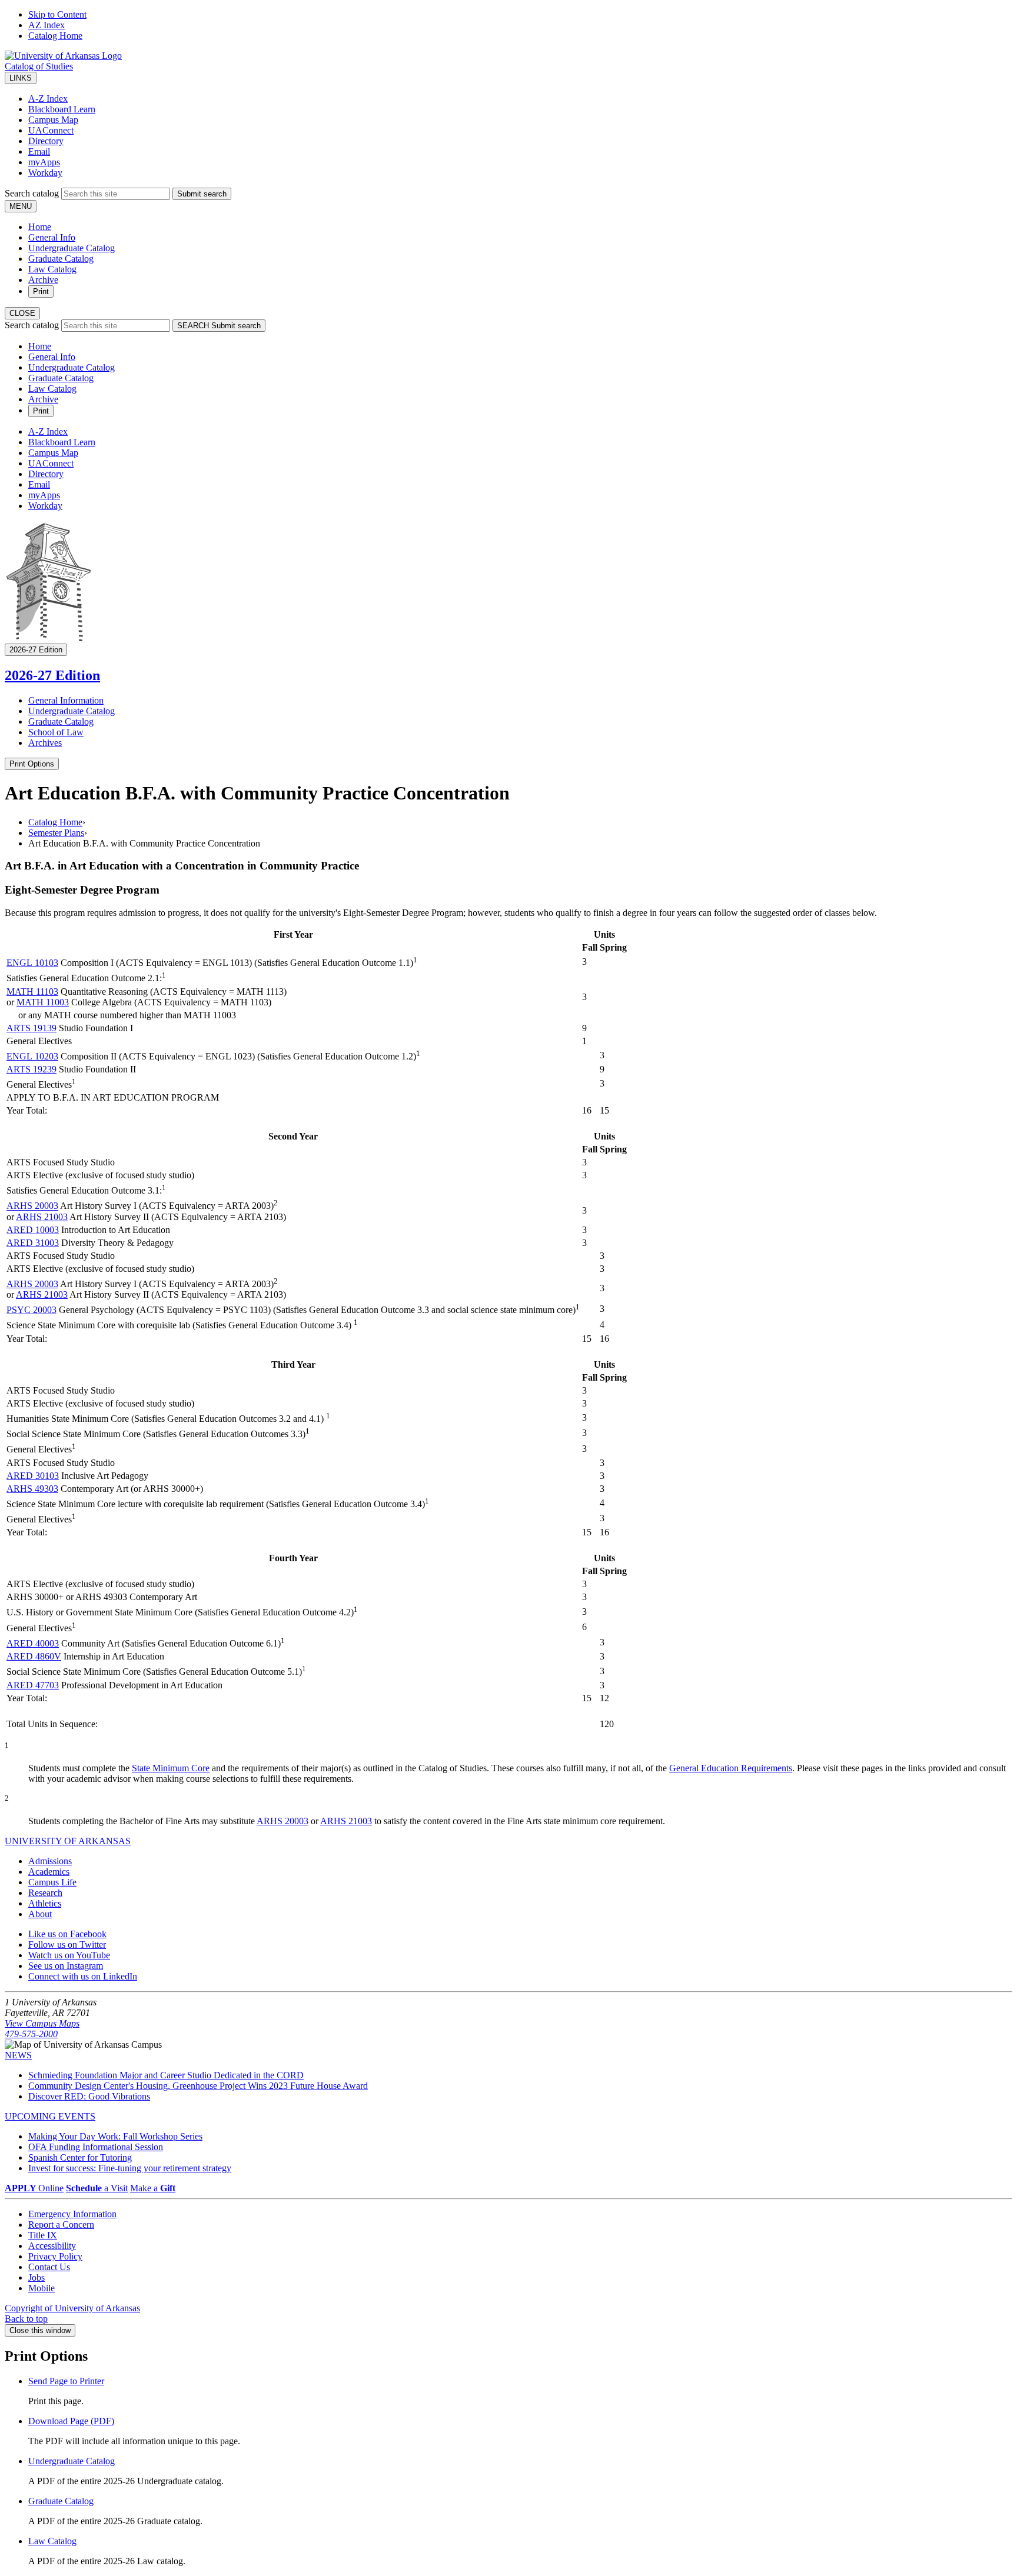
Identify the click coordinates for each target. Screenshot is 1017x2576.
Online (34, 2188)
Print (41, 291)
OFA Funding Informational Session (96, 2147)
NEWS (18, 2055)
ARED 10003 (33, 1230)
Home (40, 227)
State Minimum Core (171, 1768)
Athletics (45, 1903)
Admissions (50, 1861)
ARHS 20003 (32, 1206)
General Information (66, 700)
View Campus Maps (42, 2023)
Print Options (32, 764)
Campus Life (52, 1882)
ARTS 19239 (31, 1069)
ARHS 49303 (32, 1489)
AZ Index (46, 25)
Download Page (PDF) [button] (71, 2421)
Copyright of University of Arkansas (72, 2308)
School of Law (56, 732)
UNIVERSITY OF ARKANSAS (68, 1841)
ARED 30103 (33, 1476)
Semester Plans (56, 833)
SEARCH (219, 326)
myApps (44, 162)
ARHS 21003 (42, 1217)
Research (45, 1893)
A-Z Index (48, 99)
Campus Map (53, 120)
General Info (52, 237)
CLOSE (22, 313)
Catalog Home (55, 36)
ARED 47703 (33, 1685)
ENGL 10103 (32, 963)
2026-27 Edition (52, 675)
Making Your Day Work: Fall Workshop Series (115, 2136)
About (40, 1914)
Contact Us (49, 2267)
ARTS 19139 (31, 1028)
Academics (49, 1872)
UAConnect (51, 130)
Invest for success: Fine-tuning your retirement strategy (130, 2168)
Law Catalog (52, 269)
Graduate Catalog (61, 259)
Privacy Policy (55, 2256)
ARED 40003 (33, 1643)
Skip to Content (57, 14)
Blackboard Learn (62, 109)
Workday (45, 173)
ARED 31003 (33, 1243)
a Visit (97, 2188)
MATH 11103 (32, 992)
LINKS (21, 78)
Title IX (43, 2235)
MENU (21, 206)
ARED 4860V (34, 1656)
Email (39, 151)
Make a (153, 2188)
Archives (45, 743)
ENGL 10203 (32, 1056)
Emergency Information (72, 2214)
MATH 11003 (43, 1002)
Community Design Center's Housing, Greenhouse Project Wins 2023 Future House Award (198, 2086)
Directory (46, 141)
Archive (43, 280)
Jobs (36, 2277)
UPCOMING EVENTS (50, 2116)
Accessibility (52, 2246)
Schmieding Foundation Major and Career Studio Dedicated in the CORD (166, 2075)
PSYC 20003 (31, 1310)
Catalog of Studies (39, 66)
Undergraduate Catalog (72, 248)
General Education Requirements (731, 1768)
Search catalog (32, 193)
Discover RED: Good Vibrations (89, 2096)
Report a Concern (61, 2225)
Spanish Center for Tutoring (80, 2157)
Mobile (41, 2288)
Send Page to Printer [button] (66, 2381)
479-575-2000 (31, 2034)
